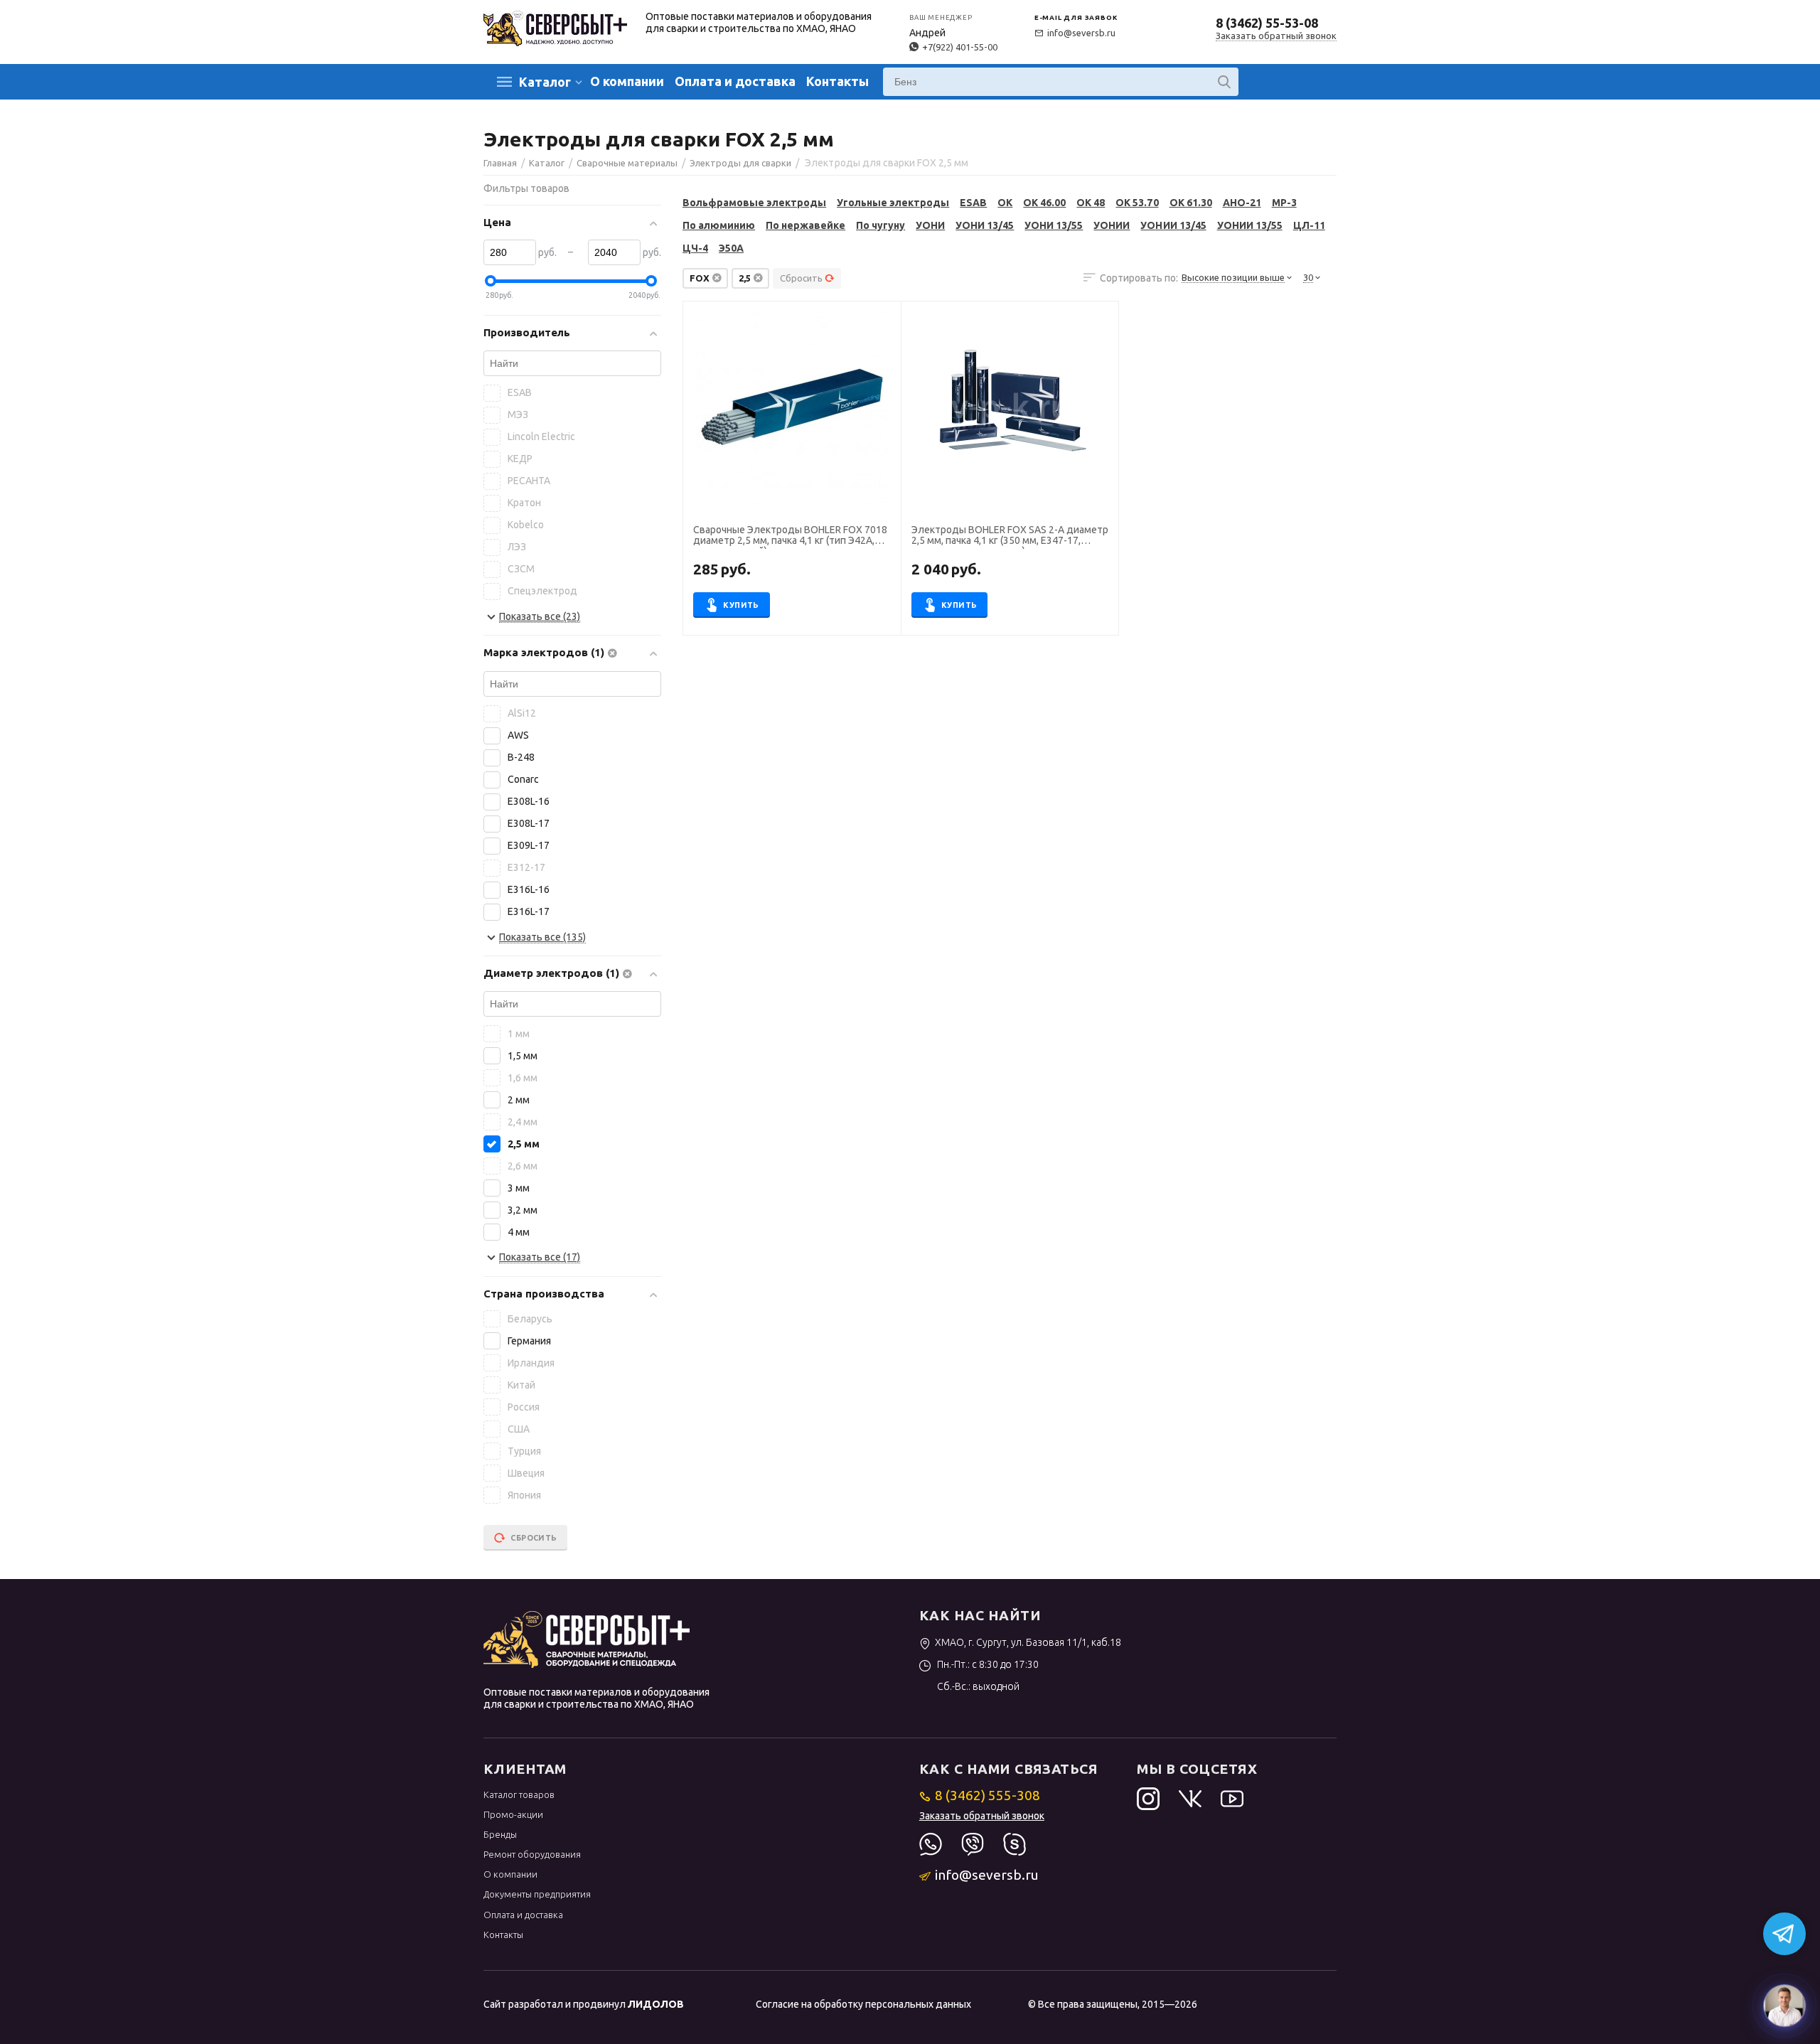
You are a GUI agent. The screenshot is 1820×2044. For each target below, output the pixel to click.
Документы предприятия (537, 1894)
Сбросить (801, 278)
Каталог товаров (519, 1794)
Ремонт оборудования (532, 1854)
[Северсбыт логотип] (555, 27)
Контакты (837, 81)
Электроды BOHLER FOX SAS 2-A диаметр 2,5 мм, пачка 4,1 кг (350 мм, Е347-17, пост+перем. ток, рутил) (1010, 537)
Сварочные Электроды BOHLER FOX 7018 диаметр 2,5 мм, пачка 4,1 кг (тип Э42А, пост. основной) (790, 537)
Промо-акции (513, 1814)
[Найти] (1224, 82)
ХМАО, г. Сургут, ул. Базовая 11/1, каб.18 (1028, 1642)
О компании (627, 81)
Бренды (500, 1834)
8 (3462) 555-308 (987, 1795)
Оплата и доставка (735, 81)
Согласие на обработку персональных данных (863, 2004)
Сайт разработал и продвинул (584, 2004)
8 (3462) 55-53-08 (1267, 23)
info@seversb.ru (1081, 33)
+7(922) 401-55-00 (960, 47)
